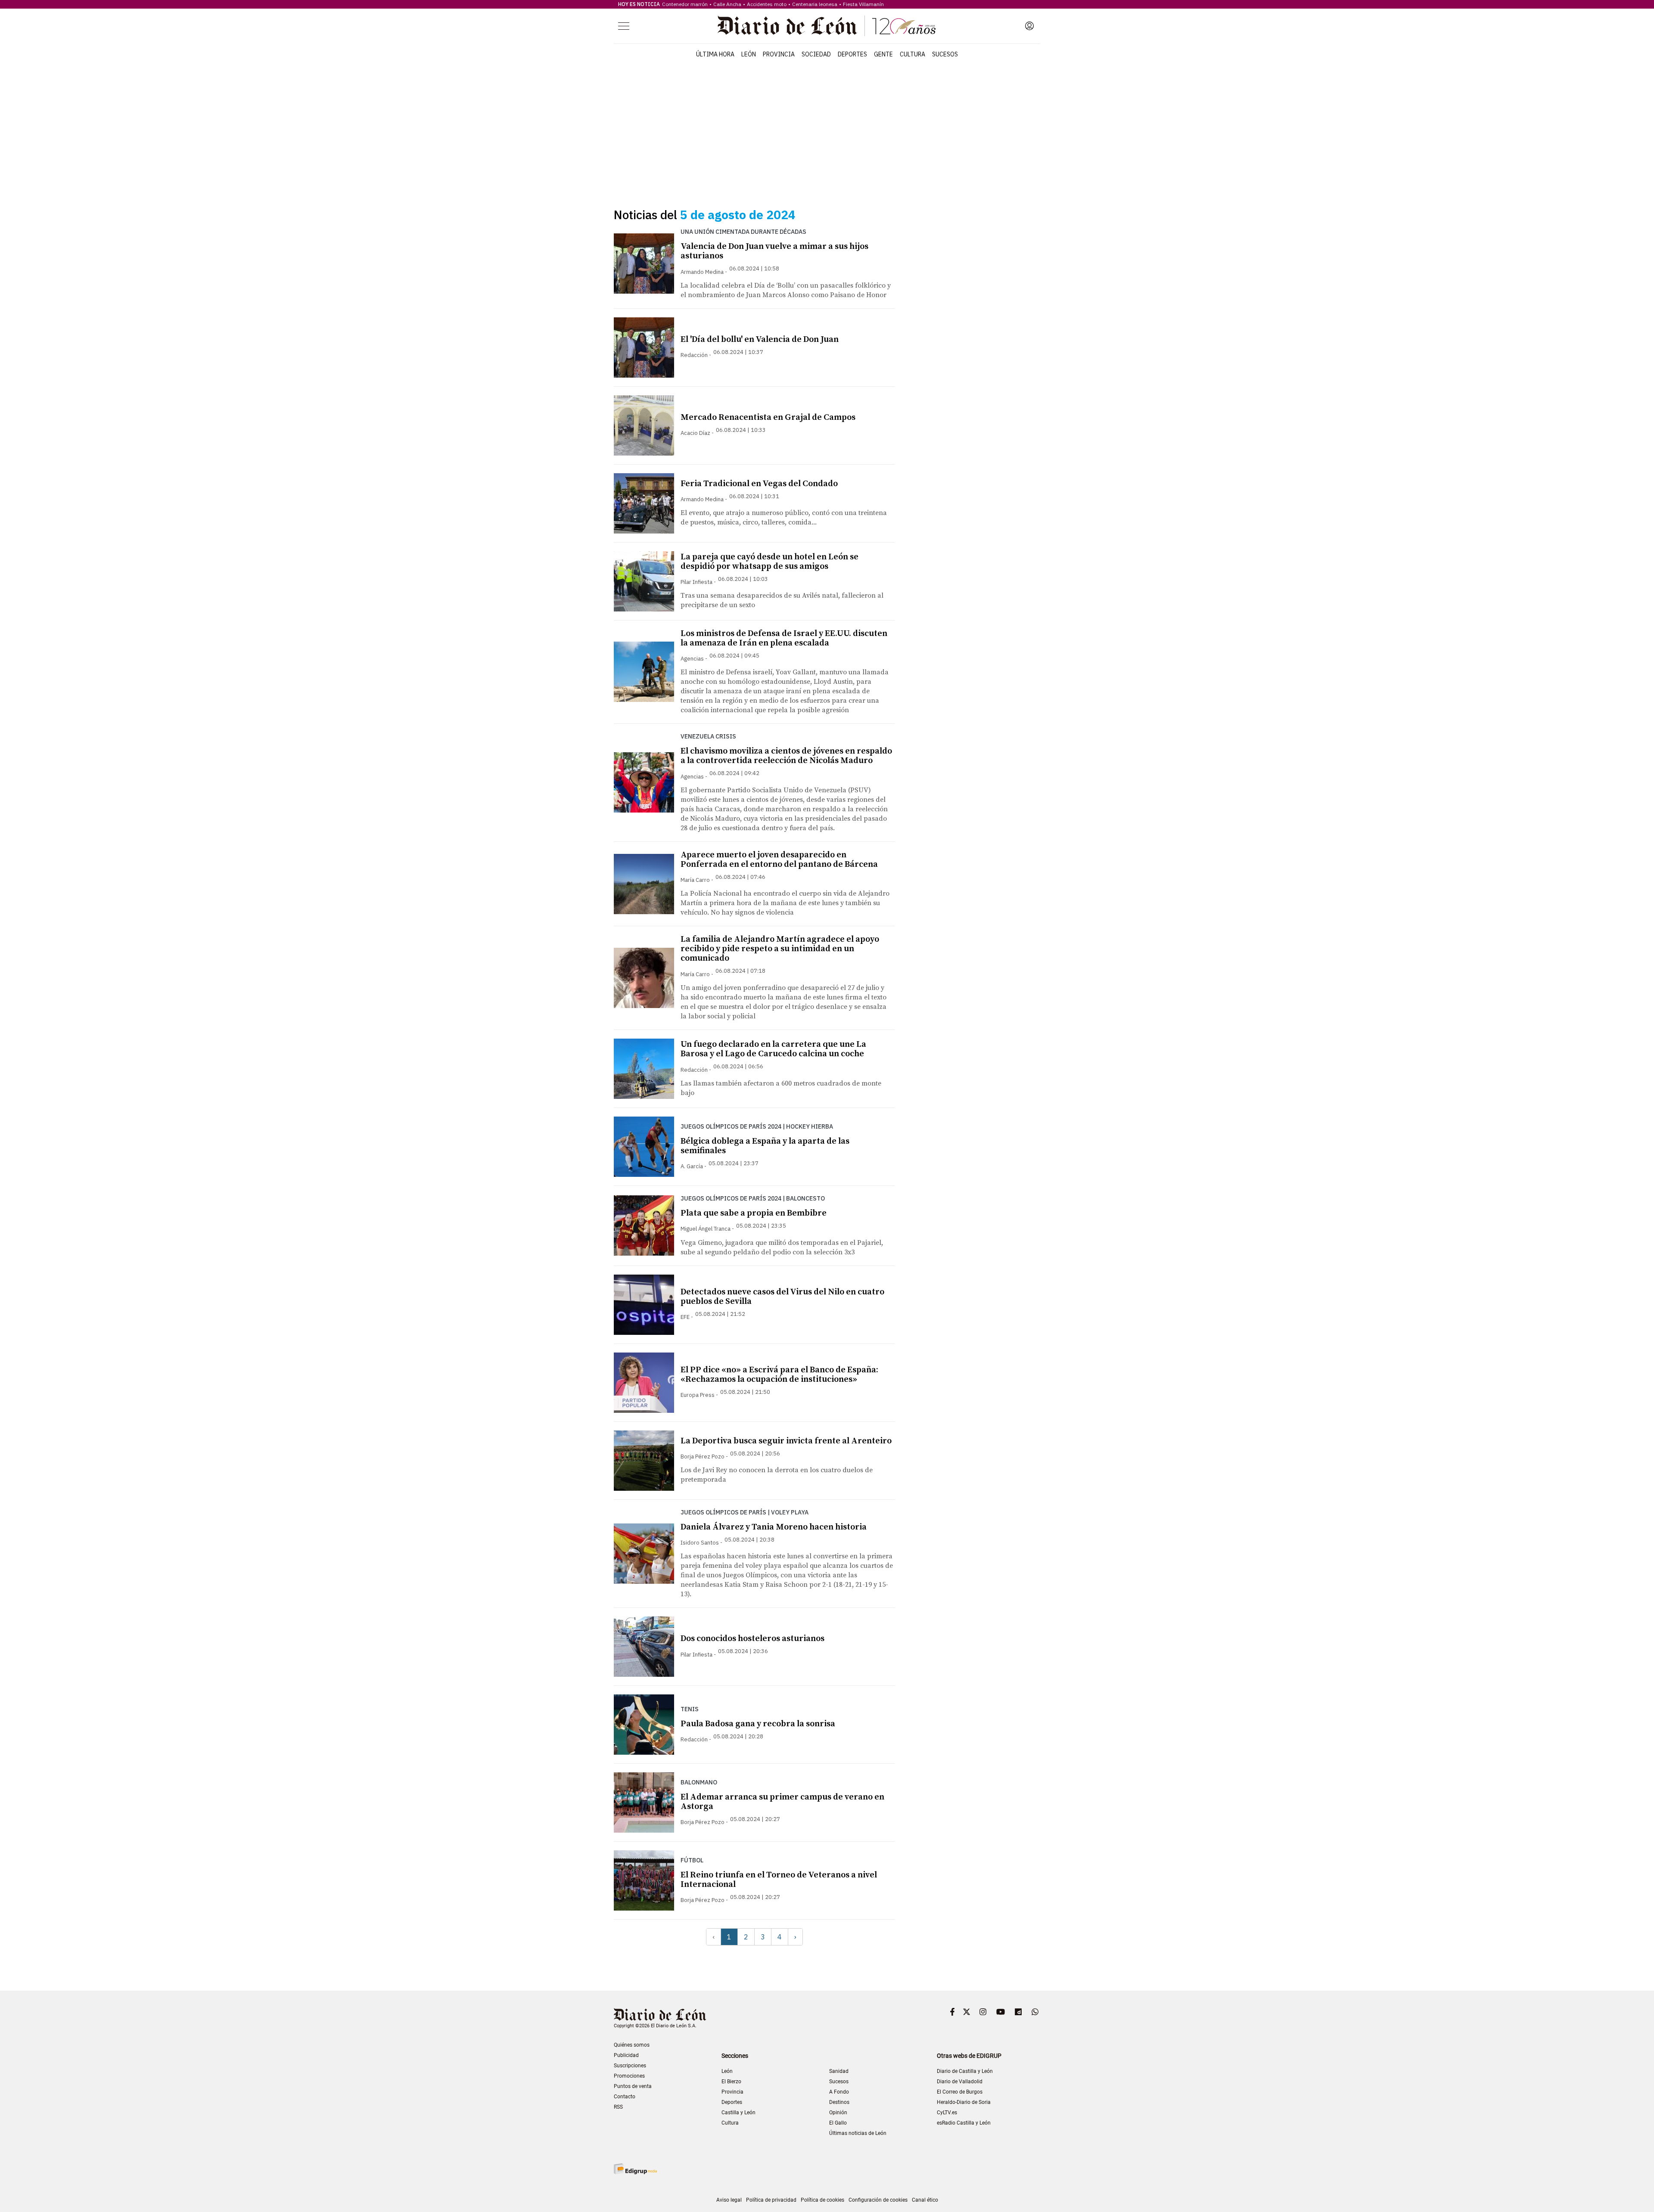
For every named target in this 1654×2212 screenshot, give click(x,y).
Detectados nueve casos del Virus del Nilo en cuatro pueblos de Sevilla (782, 1297)
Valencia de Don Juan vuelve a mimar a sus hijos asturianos (774, 251)
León (749, 54)
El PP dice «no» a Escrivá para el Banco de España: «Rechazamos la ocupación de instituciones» (779, 1375)
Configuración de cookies (878, 2200)
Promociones (629, 2076)
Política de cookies (822, 2200)
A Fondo (839, 2092)
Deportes (852, 54)
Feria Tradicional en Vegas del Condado (759, 484)
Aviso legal (729, 2200)
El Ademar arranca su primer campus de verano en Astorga (782, 1802)
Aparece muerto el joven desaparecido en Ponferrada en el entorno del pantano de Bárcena (779, 860)
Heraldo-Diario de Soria (964, 2102)
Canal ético (925, 2200)
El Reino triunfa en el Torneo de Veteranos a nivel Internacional (779, 1880)
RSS (618, 2107)
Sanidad (839, 2071)
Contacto (625, 2097)
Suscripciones (630, 2066)
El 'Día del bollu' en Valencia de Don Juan (760, 340)
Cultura (912, 54)
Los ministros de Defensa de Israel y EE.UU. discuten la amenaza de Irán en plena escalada (784, 638)
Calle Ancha (727, 4)
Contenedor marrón (685, 4)
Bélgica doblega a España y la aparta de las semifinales (765, 1146)
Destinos (839, 2102)
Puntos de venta (633, 2086)
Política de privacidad (771, 2200)
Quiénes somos (632, 2045)
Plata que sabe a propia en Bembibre (754, 1213)
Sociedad (816, 54)
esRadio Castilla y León (964, 2123)
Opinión (838, 2113)
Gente (883, 54)
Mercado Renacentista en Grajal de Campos (768, 417)
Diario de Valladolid (960, 2082)
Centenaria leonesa (815, 4)
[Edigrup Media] (635, 2169)
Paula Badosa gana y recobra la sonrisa (758, 1724)
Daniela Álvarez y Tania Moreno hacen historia (774, 1527)
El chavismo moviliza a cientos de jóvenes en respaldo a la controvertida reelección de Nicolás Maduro (786, 756)
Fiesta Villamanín (863, 4)
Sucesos (945, 54)
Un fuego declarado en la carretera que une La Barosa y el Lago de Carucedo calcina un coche (773, 1049)
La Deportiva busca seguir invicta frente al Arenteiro (786, 1441)
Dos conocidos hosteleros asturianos (752, 1639)
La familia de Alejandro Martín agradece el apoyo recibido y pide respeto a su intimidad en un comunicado (780, 949)
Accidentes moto (767, 4)
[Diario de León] (827, 26)
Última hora (715, 54)
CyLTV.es (947, 2113)
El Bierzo (731, 2082)
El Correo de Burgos (960, 2092)
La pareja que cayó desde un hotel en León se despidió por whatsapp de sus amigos (769, 562)
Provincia (779, 54)
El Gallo (838, 2123)
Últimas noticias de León (858, 2133)
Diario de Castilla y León (965, 2071)
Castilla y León (738, 2113)
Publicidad (626, 2055)
